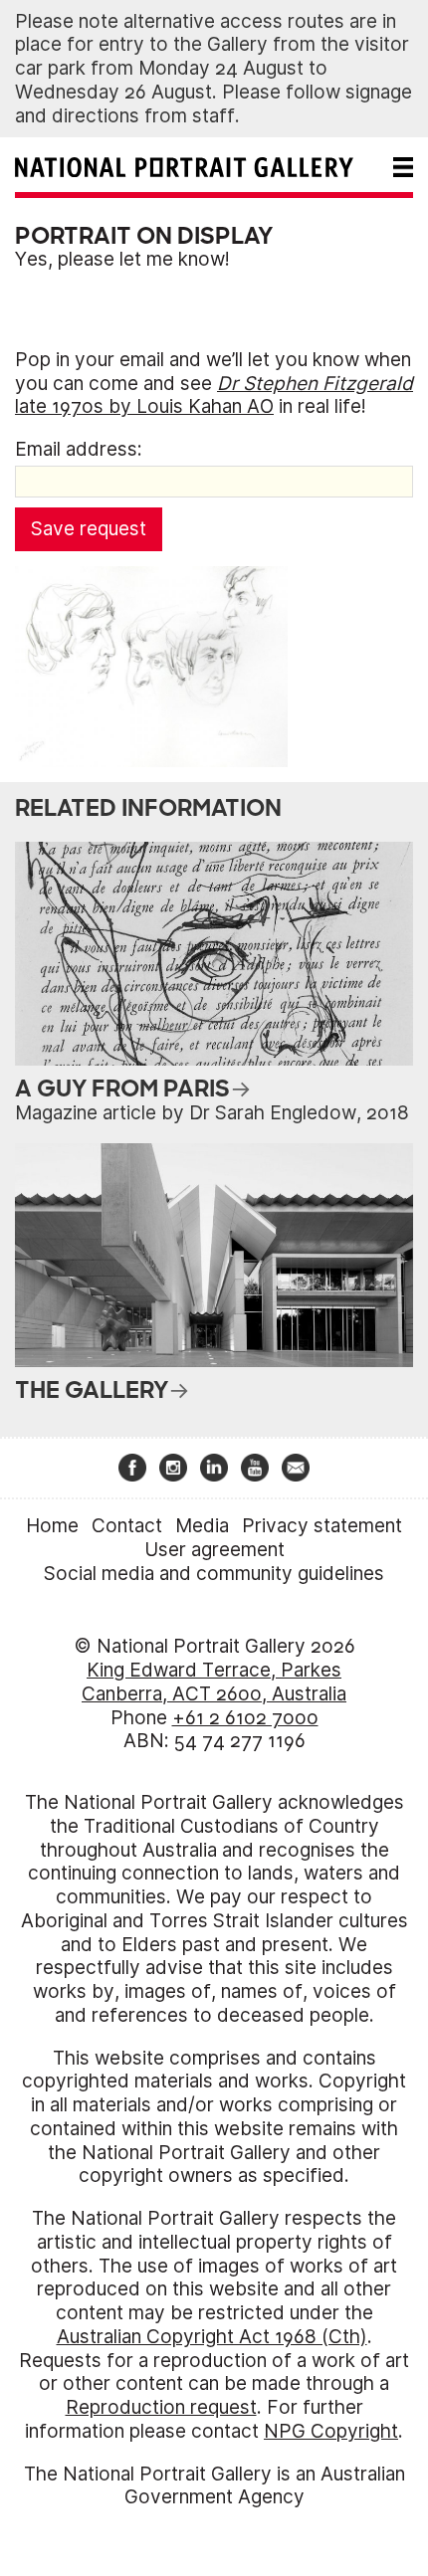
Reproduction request (161, 2407)
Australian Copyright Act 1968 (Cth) (212, 2337)
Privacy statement (322, 1526)
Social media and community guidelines (214, 1574)
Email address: (79, 449)
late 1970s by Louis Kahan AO (214, 396)
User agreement (214, 1550)
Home (52, 1526)
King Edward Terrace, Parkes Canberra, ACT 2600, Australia (214, 1682)
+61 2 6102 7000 (245, 1718)
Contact (127, 1526)
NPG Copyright (331, 2431)
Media (202, 1526)
